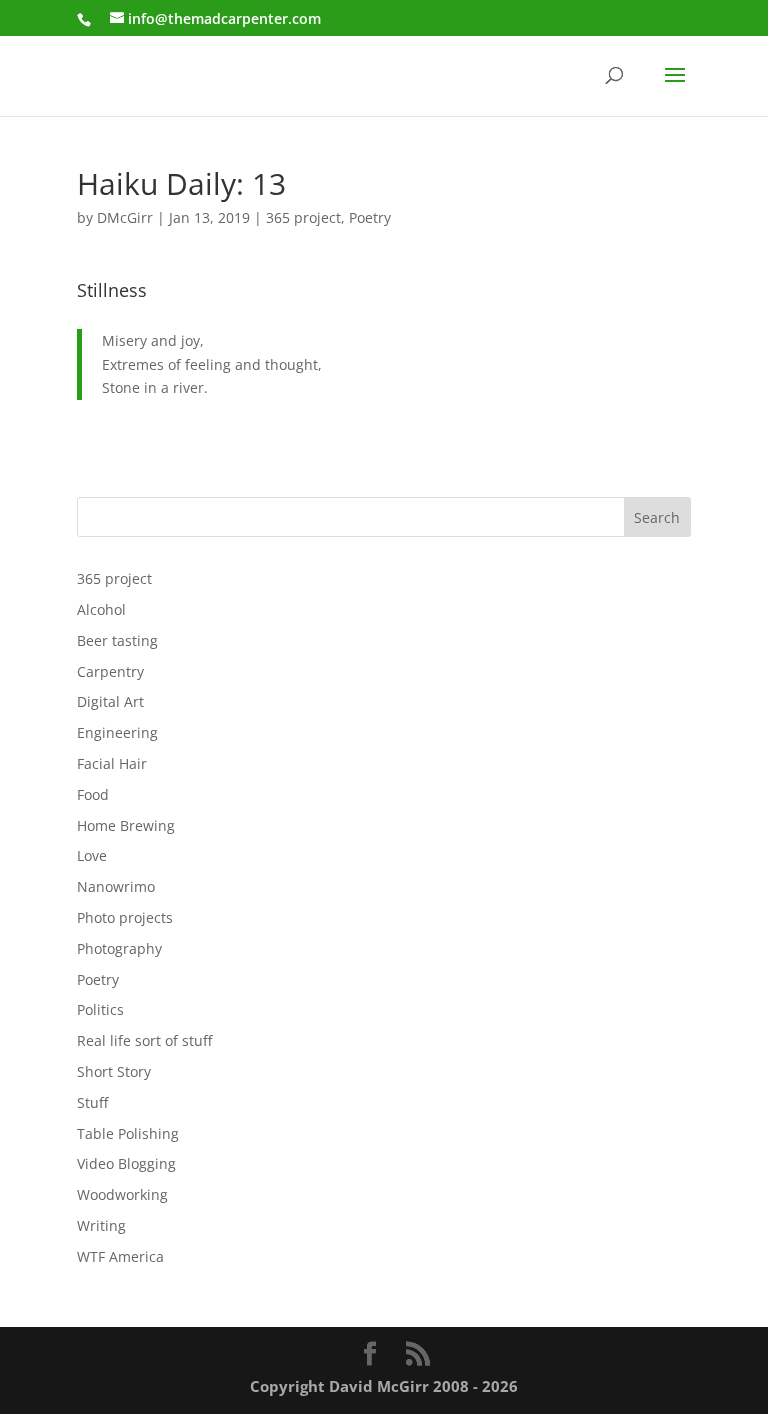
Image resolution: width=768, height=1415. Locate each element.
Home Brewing (126, 825)
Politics (100, 1009)
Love (92, 855)
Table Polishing (128, 1133)
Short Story (114, 1071)
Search (657, 517)
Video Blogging (126, 1163)
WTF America (120, 1256)
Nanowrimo (116, 886)
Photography (119, 948)
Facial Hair (112, 763)
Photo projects (125, 917)
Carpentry (110, 671)
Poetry (370, 217)
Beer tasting (117, 640)
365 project (303, 217)
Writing (101, 1225)
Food (93, 794)
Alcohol (101, 609)
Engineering (117, 732)
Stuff (92, 1102)
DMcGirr (125, 217)
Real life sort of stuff (144, 1040)
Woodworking (122, 1194)
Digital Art (110, 701)
